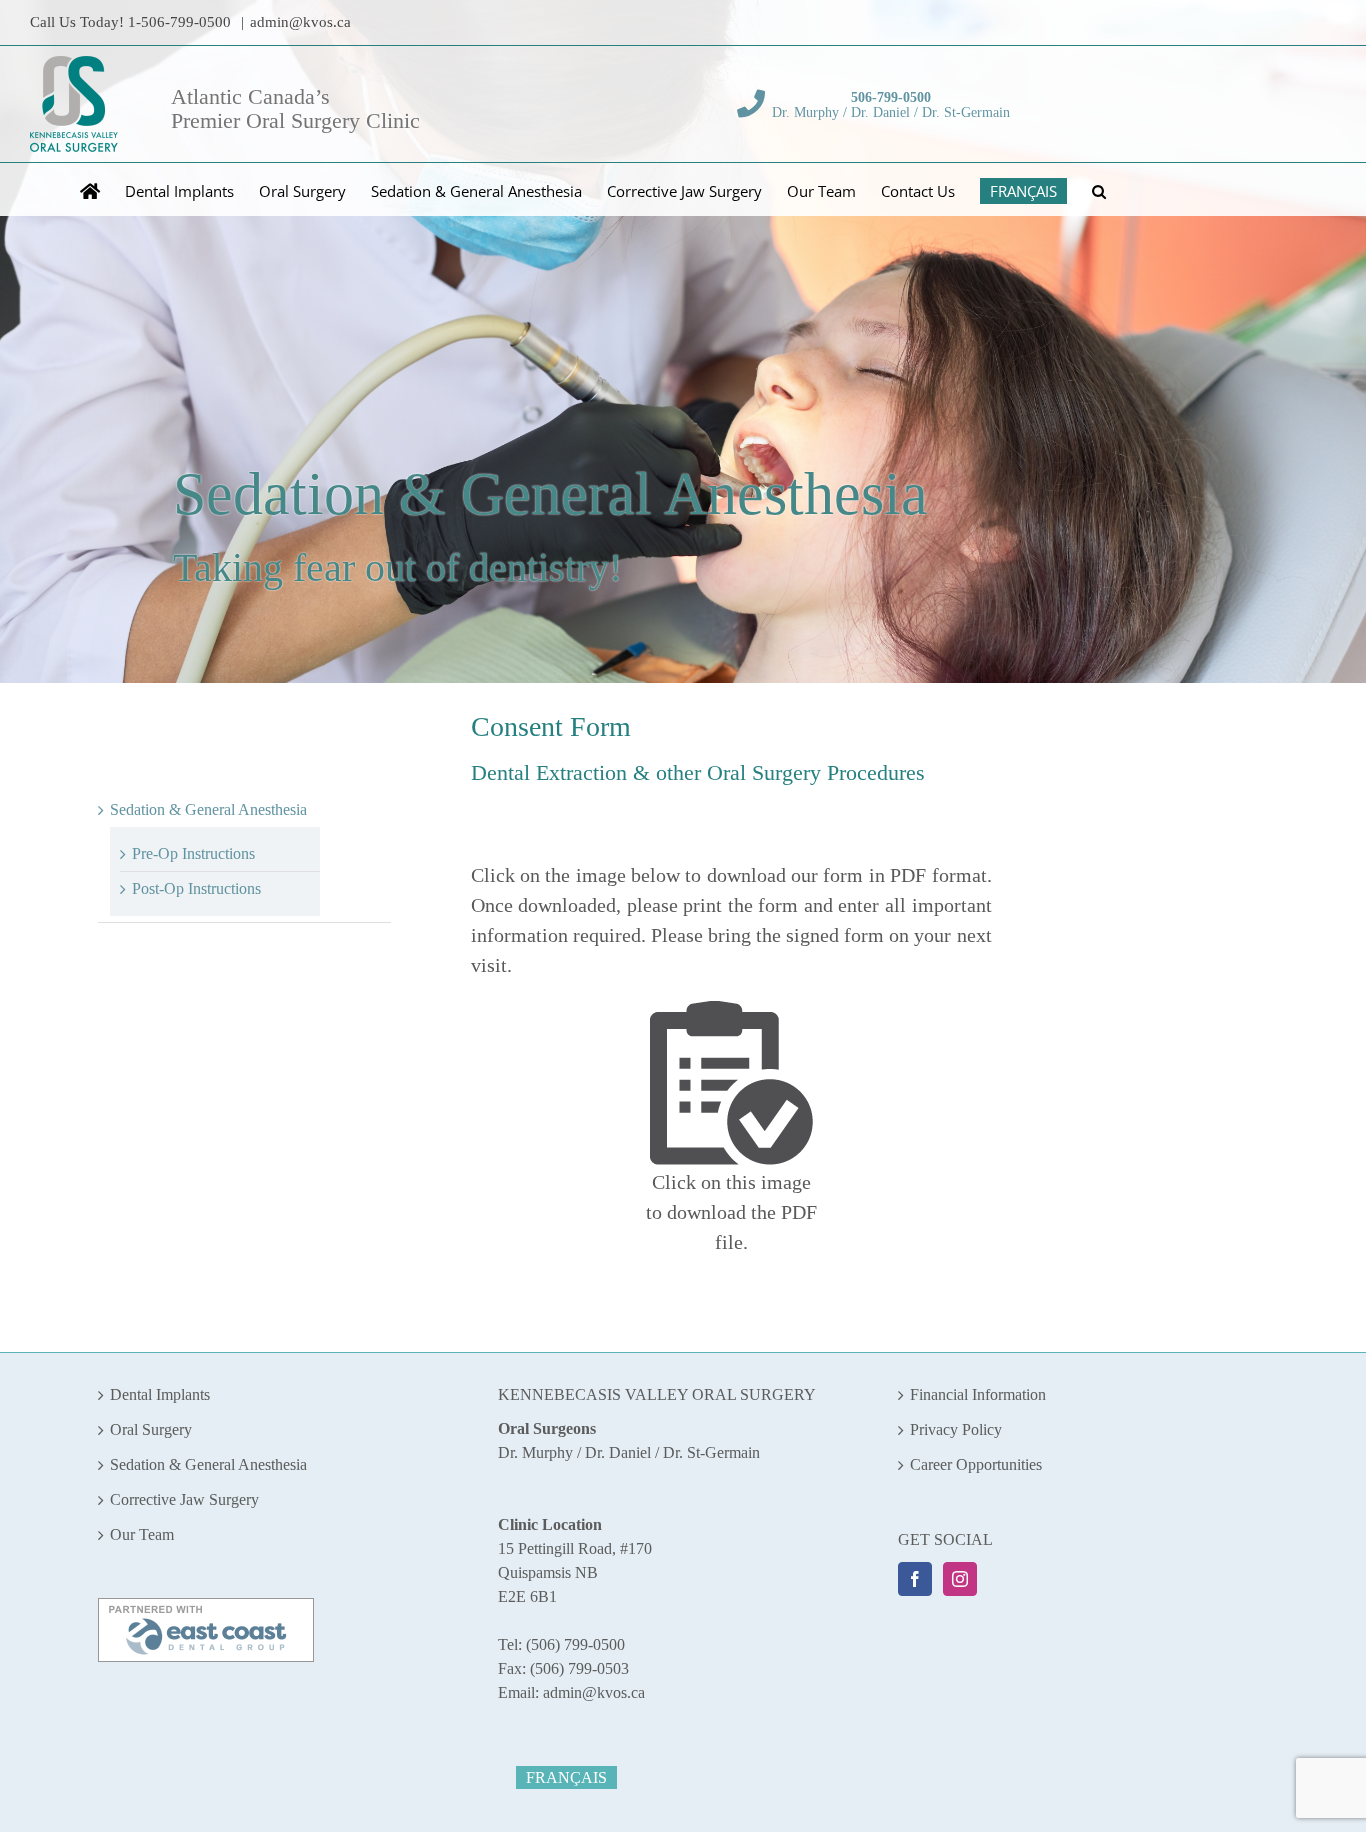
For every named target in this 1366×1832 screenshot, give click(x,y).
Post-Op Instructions (196, 888)
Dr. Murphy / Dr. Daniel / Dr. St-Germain (891, 105)
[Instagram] (960, 1579)
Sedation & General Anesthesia (208, 809)
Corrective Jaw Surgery (184, 1499)
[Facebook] (915, 1579)
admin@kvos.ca (300, 22)
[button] (1099, 189)
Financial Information (978, 1394)
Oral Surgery (151, 1429)
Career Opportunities (976, 1464)
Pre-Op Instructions (193, 853)
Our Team (142, 1534)
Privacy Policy (956, 1429)
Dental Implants (160, 1394)
